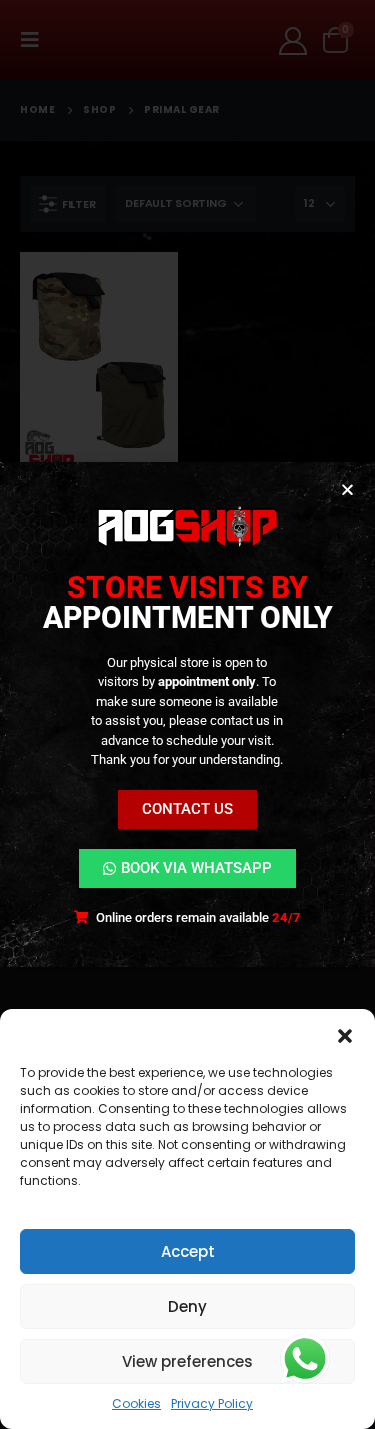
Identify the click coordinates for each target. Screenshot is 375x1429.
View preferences (187, 1361)
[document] (187, 714)
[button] (345, 1034)
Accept (188, 1251)
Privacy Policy (212, 1403)
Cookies (136, 1403)
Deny (187, 1306)
